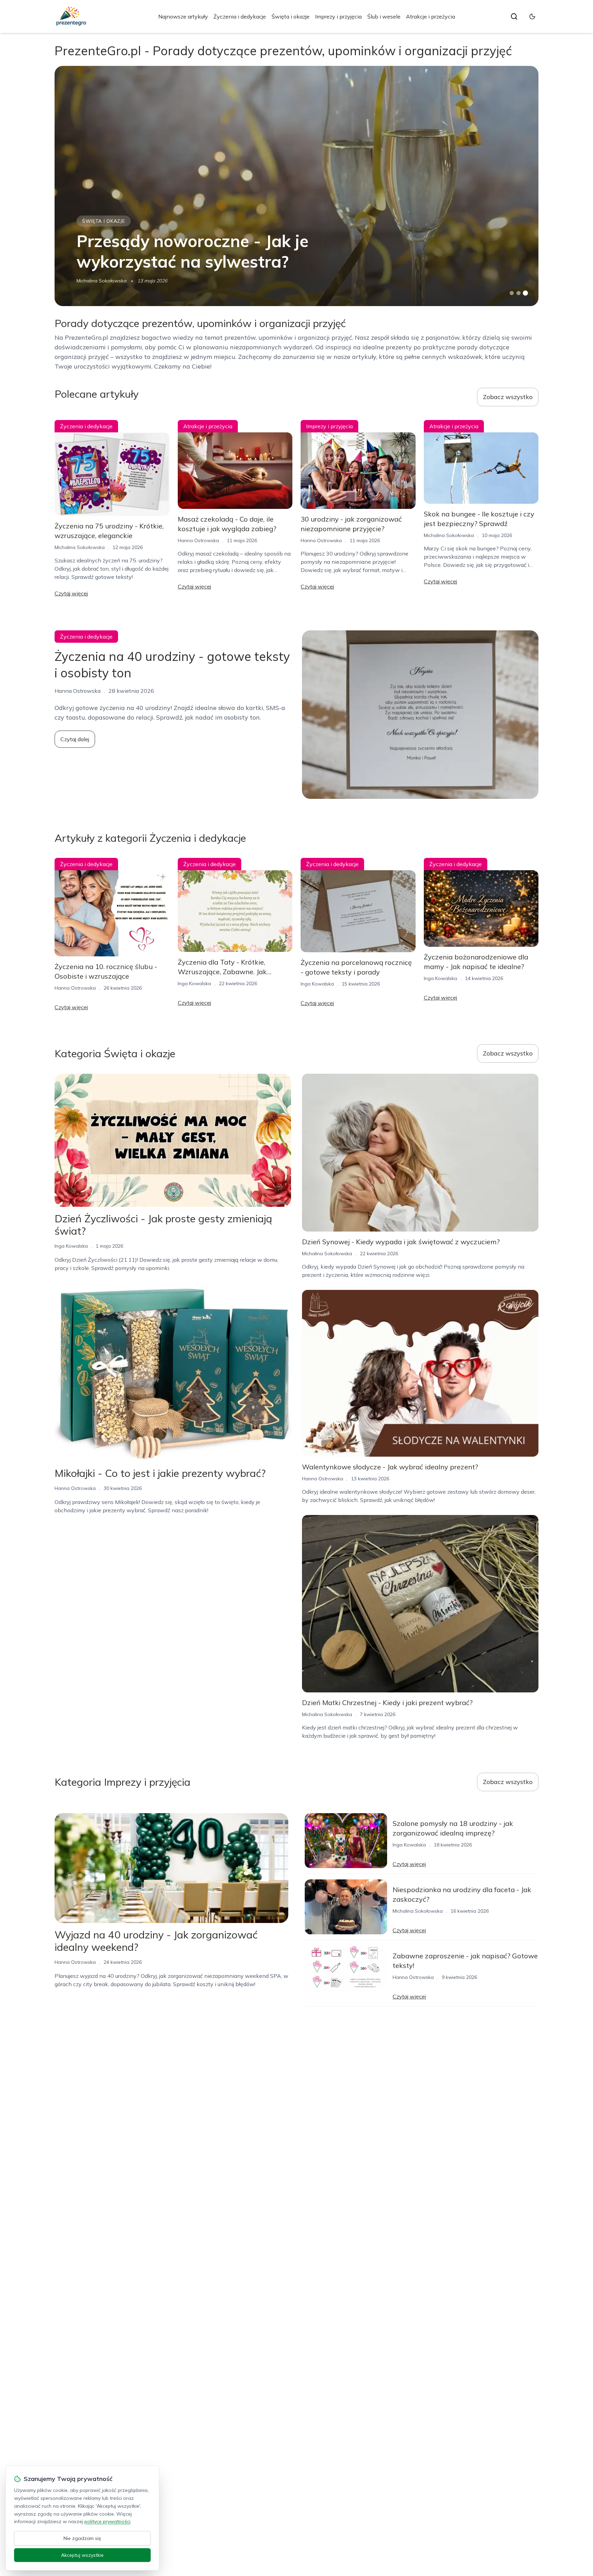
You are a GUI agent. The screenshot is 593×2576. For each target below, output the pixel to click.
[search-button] (514, 16)
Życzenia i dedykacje (240, 16)
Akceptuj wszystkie (82, 2555)
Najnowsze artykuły (183, 16)
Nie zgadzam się (82, 2538)
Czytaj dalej (75, 739)
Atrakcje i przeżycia (431, 16)
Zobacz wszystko (508, 397)
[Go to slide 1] (512, 293)
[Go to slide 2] (519, 293)
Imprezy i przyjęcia (338, 16)
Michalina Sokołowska (102, 281)
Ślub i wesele (384, 16)
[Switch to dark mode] (532, 16)
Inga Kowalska (194, 983)
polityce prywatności (107, 2521)
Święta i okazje (290, 16)
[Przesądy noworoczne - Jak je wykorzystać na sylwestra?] (296, 186)
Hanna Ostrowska (198, 540)
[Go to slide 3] (526, 293)
